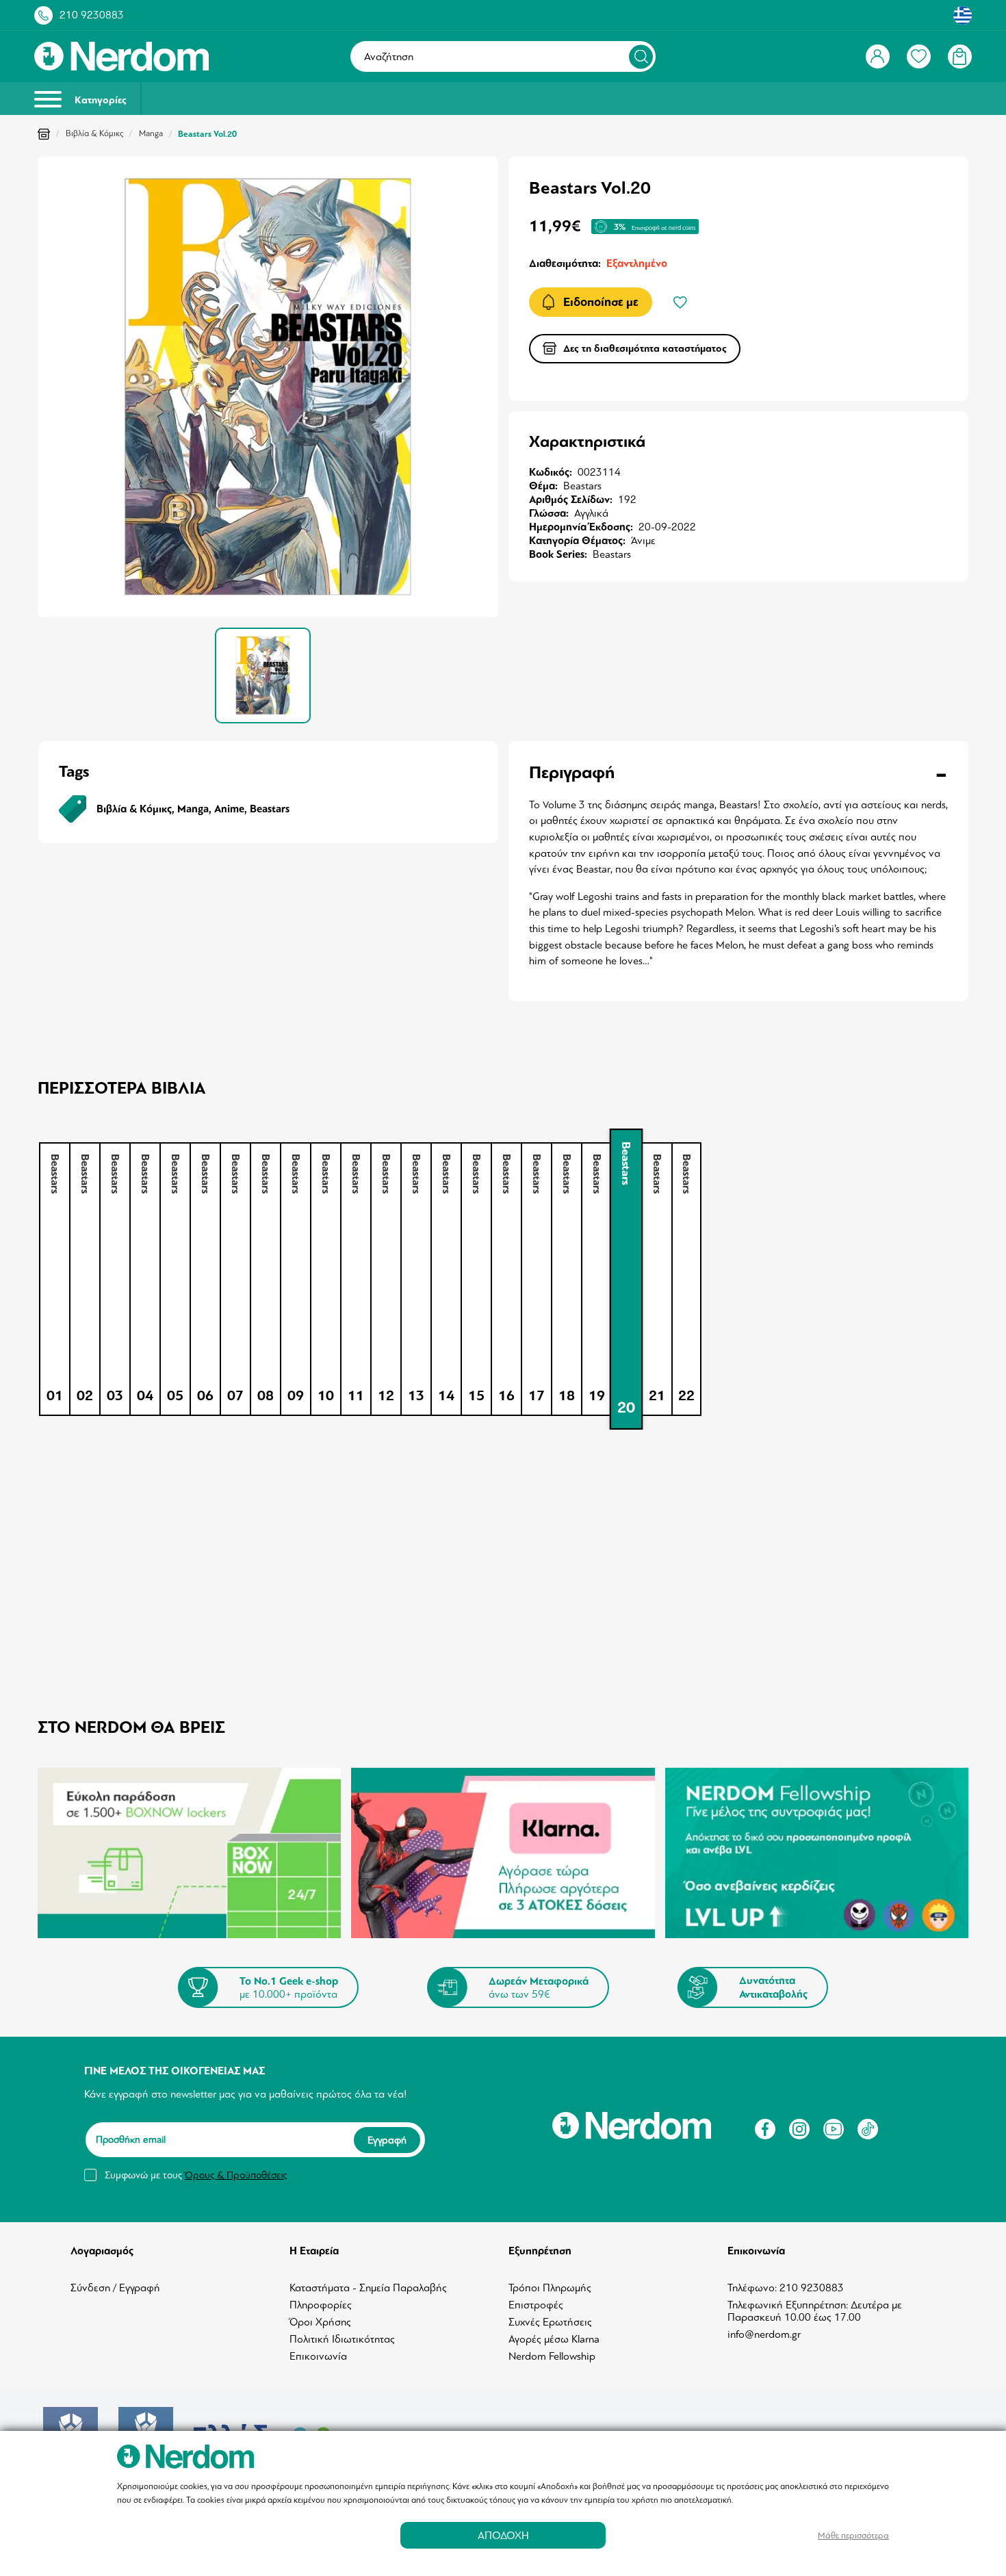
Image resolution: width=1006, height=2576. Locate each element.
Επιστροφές (536, 2305)
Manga (151, 133)
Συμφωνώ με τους (196, 2175)
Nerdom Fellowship (552, 2356)
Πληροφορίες (321, 2305)
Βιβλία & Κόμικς (94, 133)
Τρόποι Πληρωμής (550, 2288)
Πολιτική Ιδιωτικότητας (342, 2339)
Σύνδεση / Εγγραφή (115, 2288)
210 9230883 (92, 15)
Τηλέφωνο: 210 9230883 (786, 2288)
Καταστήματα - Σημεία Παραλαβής (368, 2288)
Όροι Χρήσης (320, 2322)
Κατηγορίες (99, 100)
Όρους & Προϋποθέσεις (236, 2175)
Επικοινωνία (318, 2356)
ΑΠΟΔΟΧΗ (503, 2535)
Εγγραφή (387, 2140)
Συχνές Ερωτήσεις (550, 2322)
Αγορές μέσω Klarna (554, 2339)
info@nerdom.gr (764, 2334)
